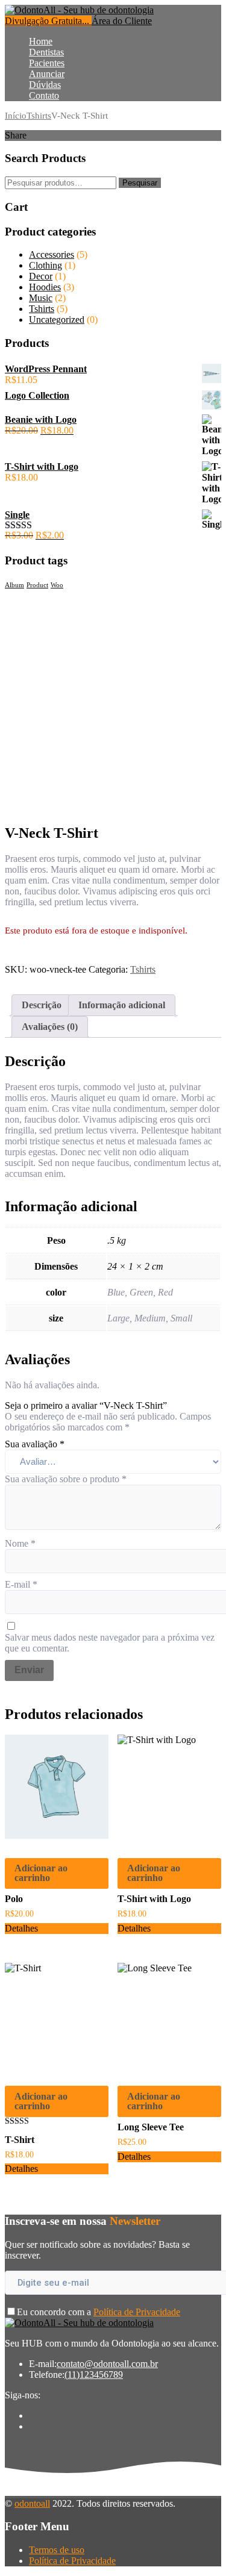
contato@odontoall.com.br (107, 2364)
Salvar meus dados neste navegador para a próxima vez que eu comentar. (110, 1643)
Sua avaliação (35, 1444)
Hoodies (45, 287)
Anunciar (47, 74)
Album (14, 585)
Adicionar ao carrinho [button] (41, 1873)
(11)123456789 (94, 2375)
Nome (20, 1543)
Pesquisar (140, 183)
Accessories (52, 254)
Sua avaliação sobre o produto (66, 1479)
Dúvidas (45, 85)
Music (41, 298)
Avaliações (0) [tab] (50, 1027)
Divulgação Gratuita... (48, 21)
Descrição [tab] (42, 1005)
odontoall (32, 2503)
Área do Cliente (122, 21)
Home (41, 41)
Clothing (46, 265)
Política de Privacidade (137, 2312)
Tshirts (39, 116)
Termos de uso (57, 2550)
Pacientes (47, 63)
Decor (41, 276)
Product (37, 585)
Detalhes (21, 1928)
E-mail (21, 1584)
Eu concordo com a (99, 2312)
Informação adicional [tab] (122, 1005)
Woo (57, 585)
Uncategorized (57, 320)
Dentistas (46, 52)
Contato (44, 95)
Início (16, 116)
